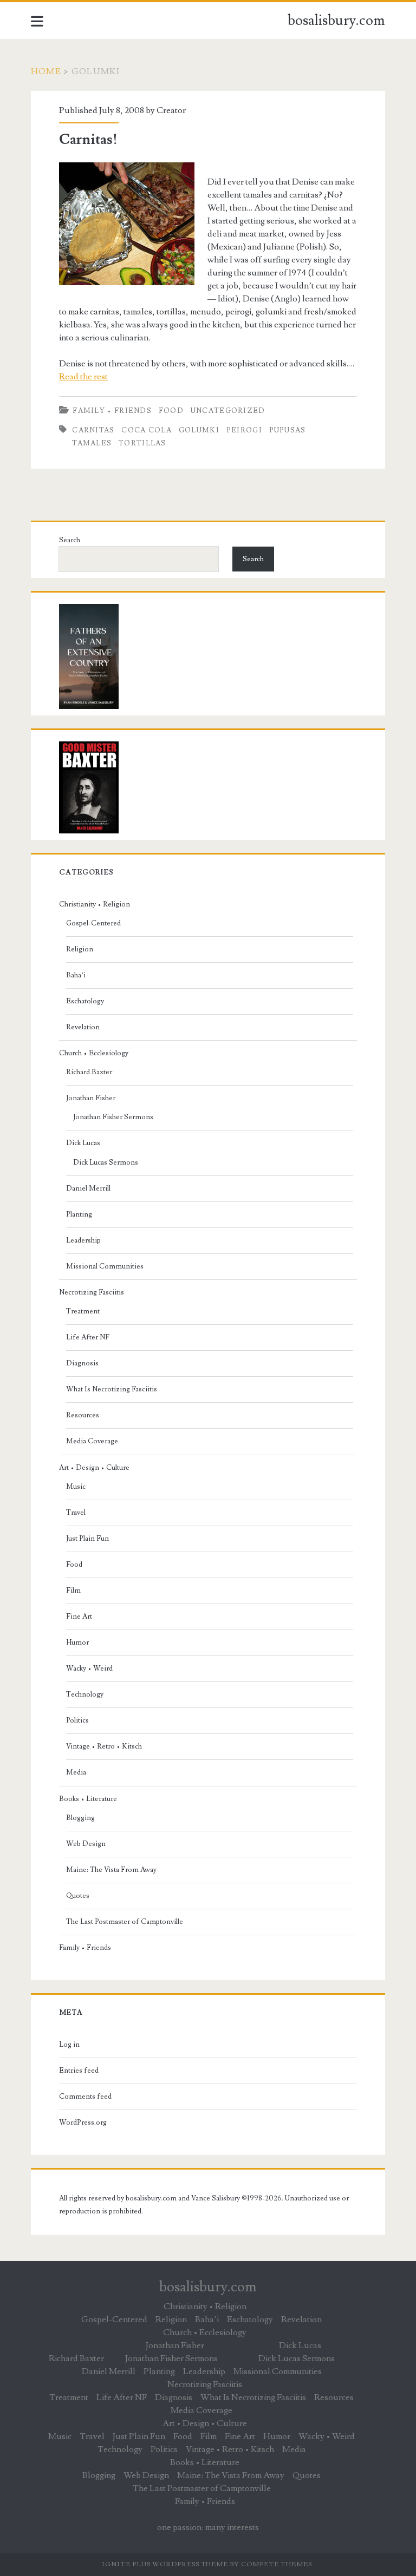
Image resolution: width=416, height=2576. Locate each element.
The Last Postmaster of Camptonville (125, 1922)
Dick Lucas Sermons (106, 1162)
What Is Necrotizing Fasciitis (112, 1389)
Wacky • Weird (89, 1668)
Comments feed (85, 2097)
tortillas (142, 443)
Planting (79, 1214)
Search (70, 540)
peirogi (244, 430)
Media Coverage (92, 1441)
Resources (83, 1415)
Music (76, 1487)
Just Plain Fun (87, 1539)
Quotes (78, 1896)
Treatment (83, 1311)
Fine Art (79, 1616)
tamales (92, 443)
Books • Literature (88, 1799)
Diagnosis (82, 1363)
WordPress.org (83, 2122)
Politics (77, 1720)
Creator (171, 110)
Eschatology (85, 1001)
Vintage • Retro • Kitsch (104, 1746)
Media (76, 1772)
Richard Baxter (89, 1072)
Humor (77, 1642)
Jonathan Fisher (91, 1098)
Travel (76, 1513)
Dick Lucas (83, 1143)
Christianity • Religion (95, 904)
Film (73, 1591)
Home (46, 71)
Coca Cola (147, 430)
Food (171, 411)
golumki (199, 430)
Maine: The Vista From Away (111, 1870)
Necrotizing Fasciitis (92, 1292)
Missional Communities (105, 1266)
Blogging (80, 1818)
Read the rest (83, 377)
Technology (85, 1694)
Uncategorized (228, 411)
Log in (69, 2045)
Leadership (83, 1240)
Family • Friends (112, 411)
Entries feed (79, 2071)
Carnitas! (88, 140)
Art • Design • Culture (94, 1468)
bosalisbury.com (336, 21)
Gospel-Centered (93, 923)
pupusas (288, 430)
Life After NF (88, 1337)
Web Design (86, 1844)
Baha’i (76, 975)
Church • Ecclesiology (94, 1053)
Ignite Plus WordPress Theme (165, 2564)
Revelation (83, 1027)
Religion (80, 949)
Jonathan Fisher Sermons (113, 1117)
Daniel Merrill (88, 1188)
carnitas (93, 430)
